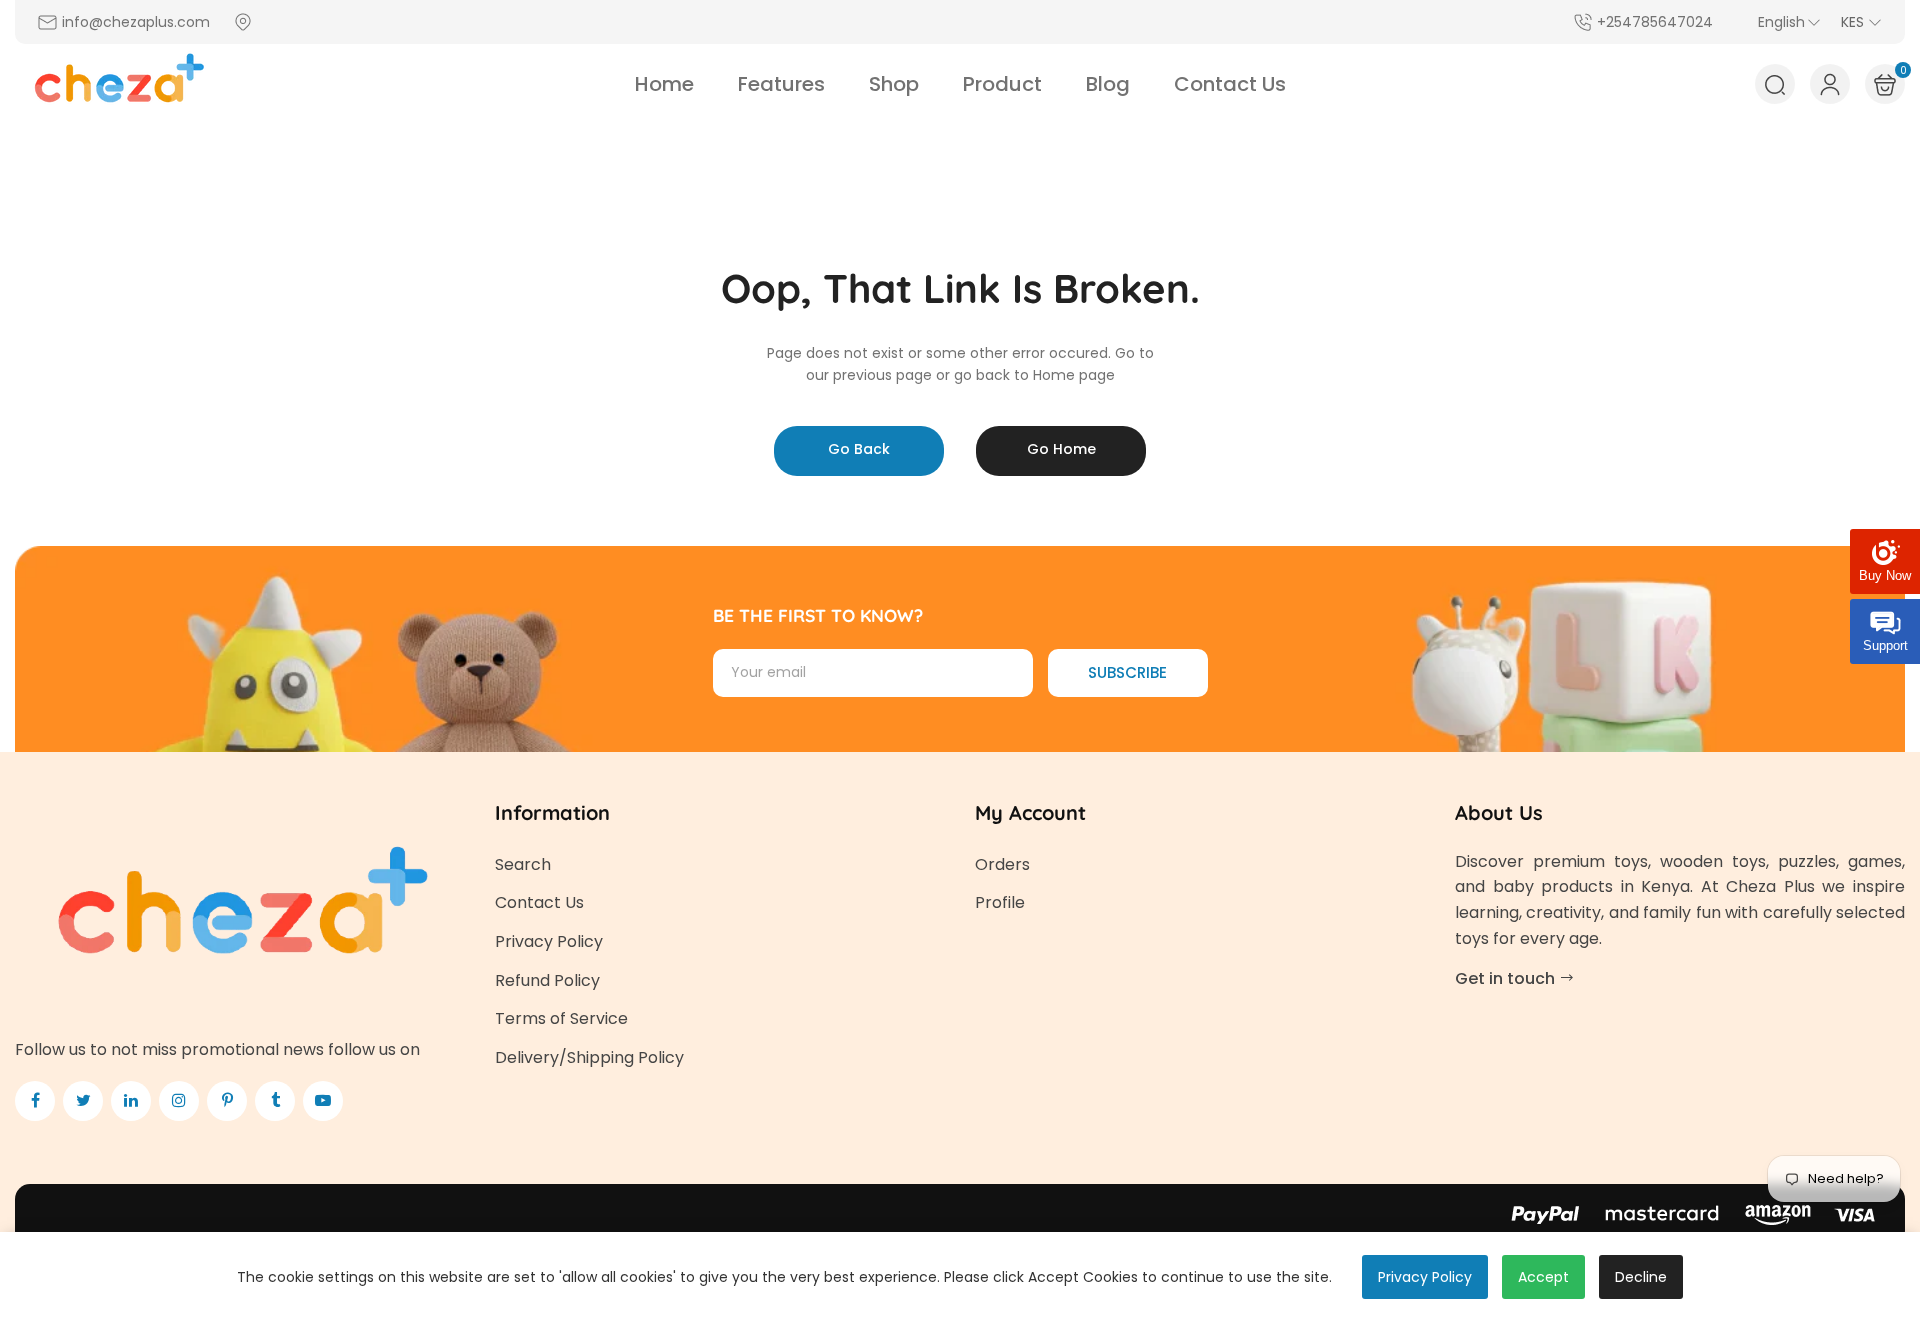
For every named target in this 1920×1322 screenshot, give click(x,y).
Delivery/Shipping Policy (589, 1057)
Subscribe (1127, 672)
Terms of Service (561, 1018)
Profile (1000, 902)
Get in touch (1507, 978)
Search (523, 864)
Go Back (859, 449)
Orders (1002, 864)
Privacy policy (1425, 1277)
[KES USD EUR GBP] (1861, 22)
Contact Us (539, 902)
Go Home (1061, 449)
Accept (1543, 1277)
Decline (1641, 1277)
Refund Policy (547, 980)
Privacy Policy (549, 941)
